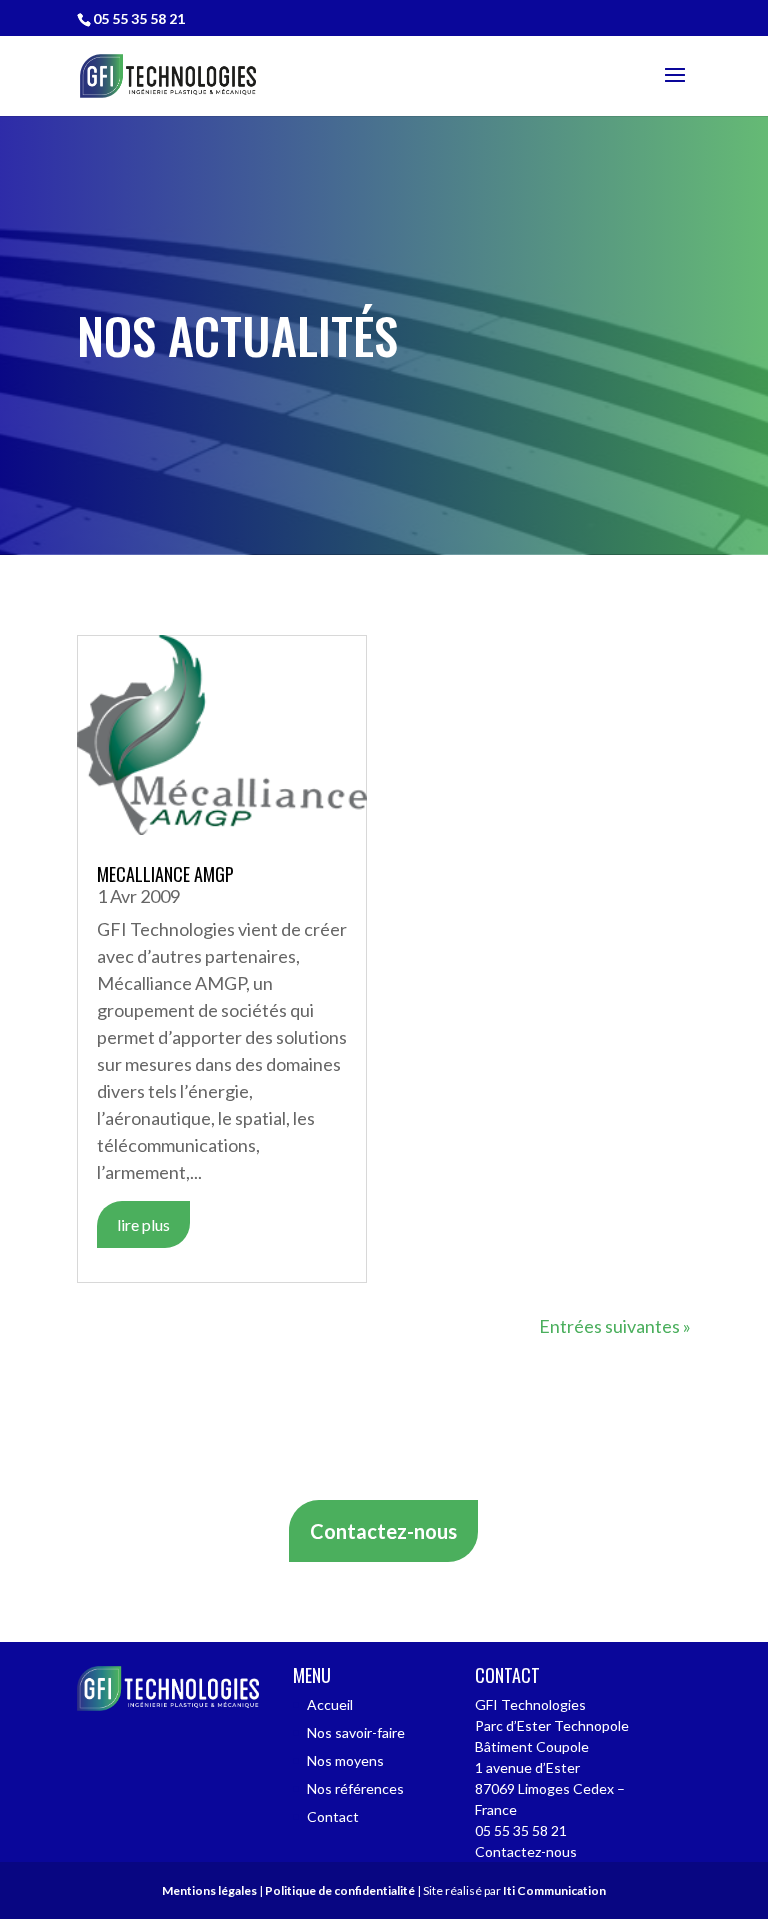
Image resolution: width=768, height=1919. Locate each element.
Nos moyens (345, 1760)
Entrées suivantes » (615, 1326)
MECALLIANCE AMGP (165, 874)
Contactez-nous (383, 1531)
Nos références (355, 1788)
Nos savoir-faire (356, 1732)
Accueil (330, 1704)
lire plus (143, 1224)
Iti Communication (554, 1890)
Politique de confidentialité (340, 1890)
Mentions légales (209, 1890)
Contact (333, 1816)
